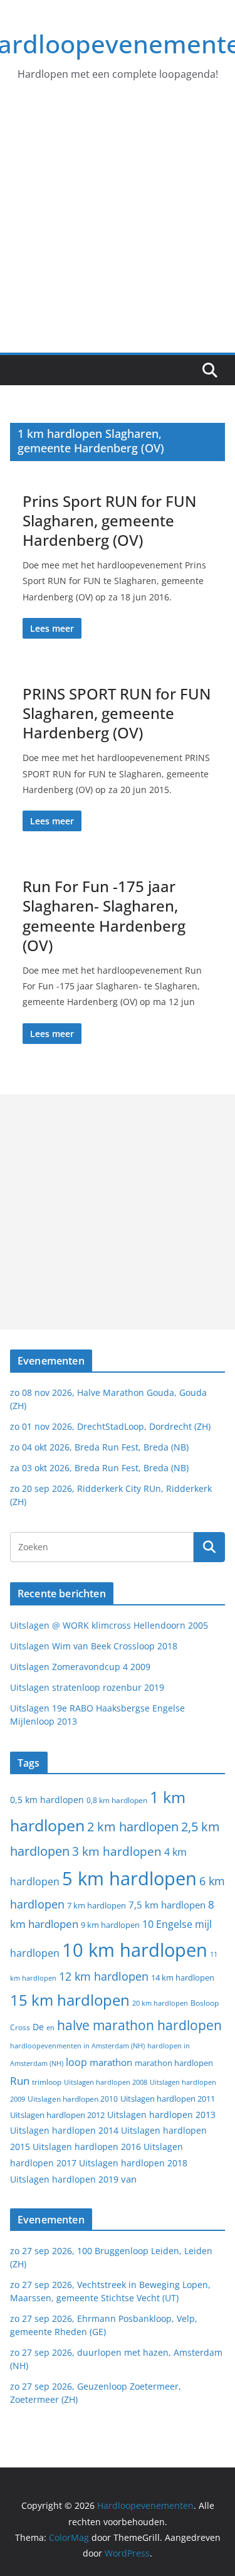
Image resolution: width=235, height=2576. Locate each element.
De (38, 2027)
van (129, 2179)
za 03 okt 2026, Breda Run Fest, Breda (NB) (99, 1468)
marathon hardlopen (174, 2063)
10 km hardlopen (135, 1950)
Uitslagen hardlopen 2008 (106, 2082)
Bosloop (205, 2003)
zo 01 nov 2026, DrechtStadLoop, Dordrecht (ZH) (110, 1426)
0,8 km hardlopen (117, 1800)
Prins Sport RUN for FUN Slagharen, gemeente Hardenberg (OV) (109, 520)
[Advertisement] (118, 229)
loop (76, 2062)
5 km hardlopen (129, 1878)
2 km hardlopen (133, 1827)
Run (20, 2080)
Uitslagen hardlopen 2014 (64, 2130)
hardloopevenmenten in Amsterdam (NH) (77, 2046)
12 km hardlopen (104, 1976)
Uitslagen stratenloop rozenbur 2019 (87, 1687)
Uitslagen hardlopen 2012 (57, 2115)
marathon (111, 2062)
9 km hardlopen (110, 1925)
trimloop (47, 2082)
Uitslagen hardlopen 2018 (133, 2163)
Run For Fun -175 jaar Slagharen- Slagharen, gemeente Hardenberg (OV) (104, 916)
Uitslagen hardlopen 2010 (73, 2099)
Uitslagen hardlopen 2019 (64, 2179)
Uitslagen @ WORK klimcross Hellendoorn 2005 (109, 1625)
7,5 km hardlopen (167, 1905)
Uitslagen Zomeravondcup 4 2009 (80, 1667)
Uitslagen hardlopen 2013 (161, 2115)
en (50, 2027)
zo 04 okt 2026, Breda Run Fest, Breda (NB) (99, 1447)
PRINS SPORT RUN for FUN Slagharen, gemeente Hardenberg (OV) (117, 713)
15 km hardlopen (70, 2000)
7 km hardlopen (97, 1906)
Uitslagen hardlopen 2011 (168, 2099)
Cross (20, 2027)
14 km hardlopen (183, 1977)
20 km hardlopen (160, 2003)
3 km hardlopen (117, 1851)
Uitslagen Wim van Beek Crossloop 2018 (94, 1646)
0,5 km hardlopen (47, 1800)
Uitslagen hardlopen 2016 (87, 2147)
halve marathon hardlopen (139, 2025)
